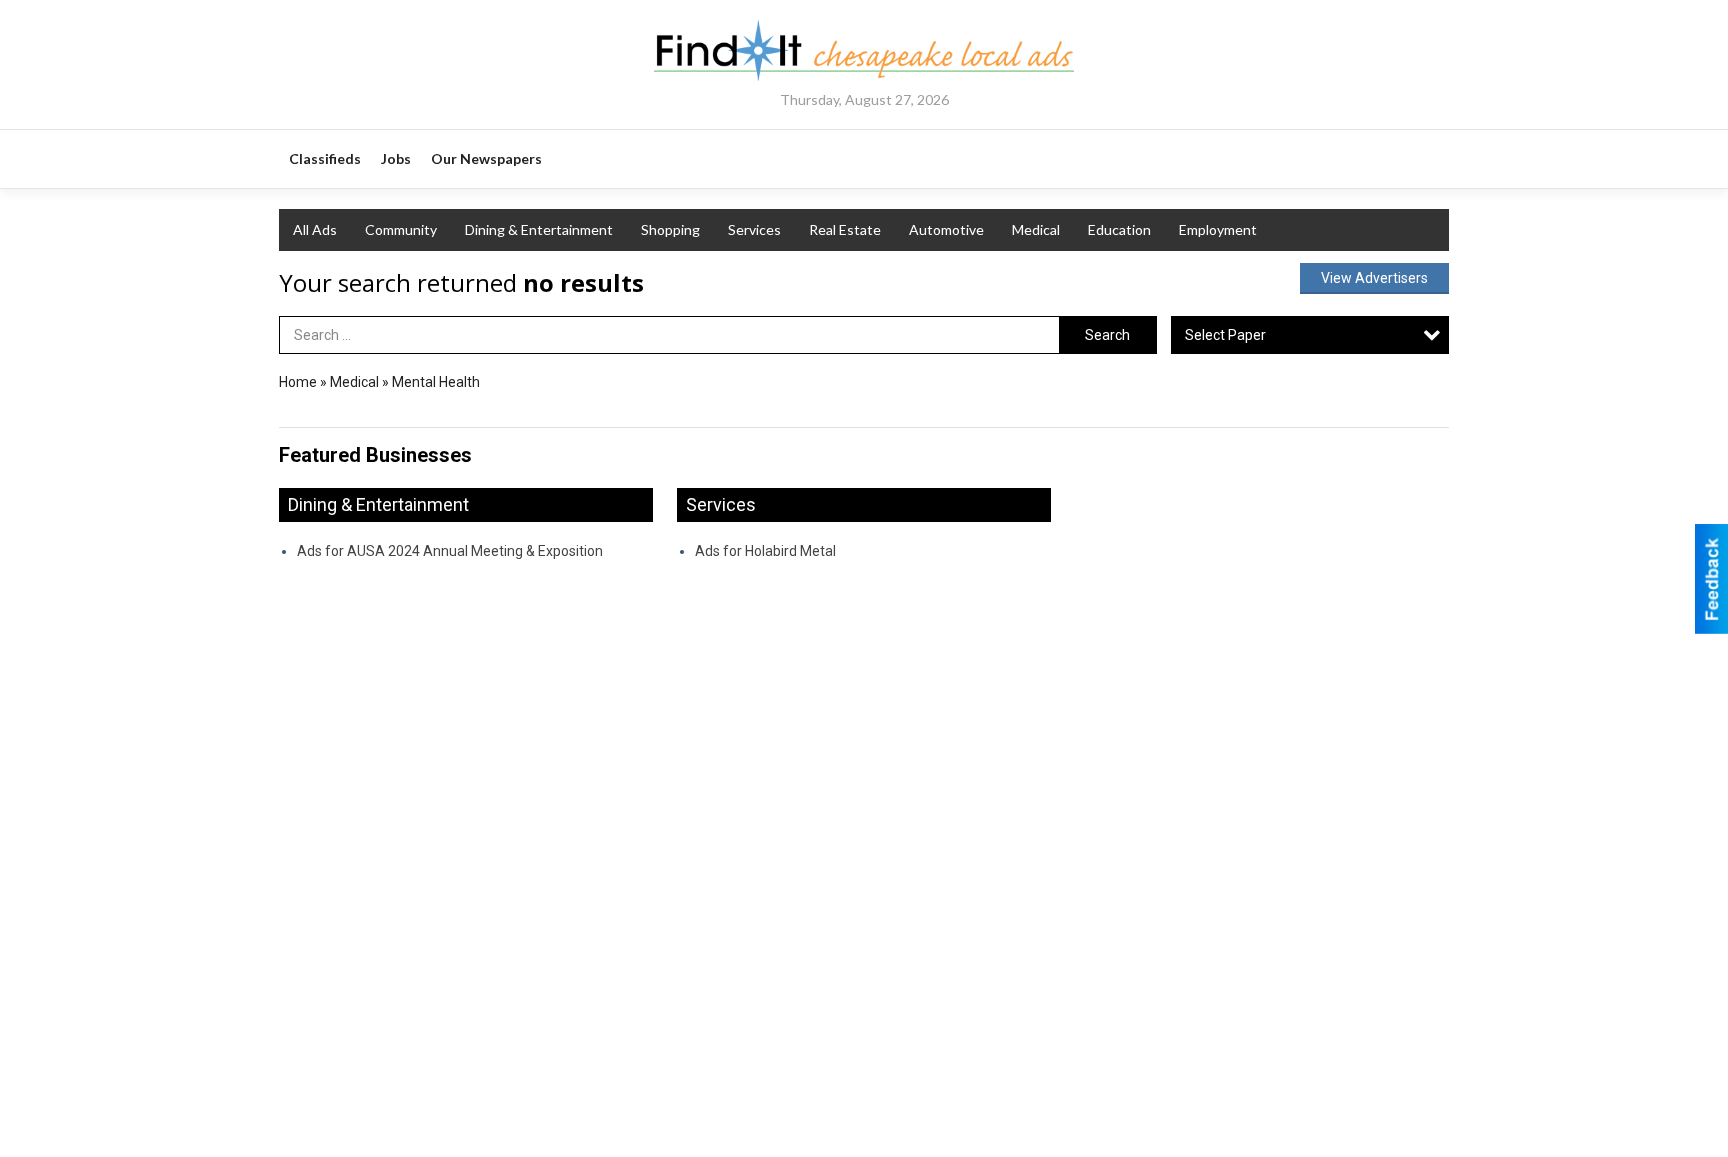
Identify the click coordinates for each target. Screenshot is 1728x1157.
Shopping (670, 229)
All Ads (315, 229)
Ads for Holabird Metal (765, 551)
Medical (1036, 229)
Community (401, 229)
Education (1119, 229)
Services (754, 229)
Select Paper (1225, 335)
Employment (1218, 229)
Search (1107, 335)
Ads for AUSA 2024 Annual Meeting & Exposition (450, 551)
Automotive (946, 229)
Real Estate (845, 229)
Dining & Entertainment (539, 229)
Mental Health (436, 382)
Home (298, 382)
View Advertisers (1374, 278)
